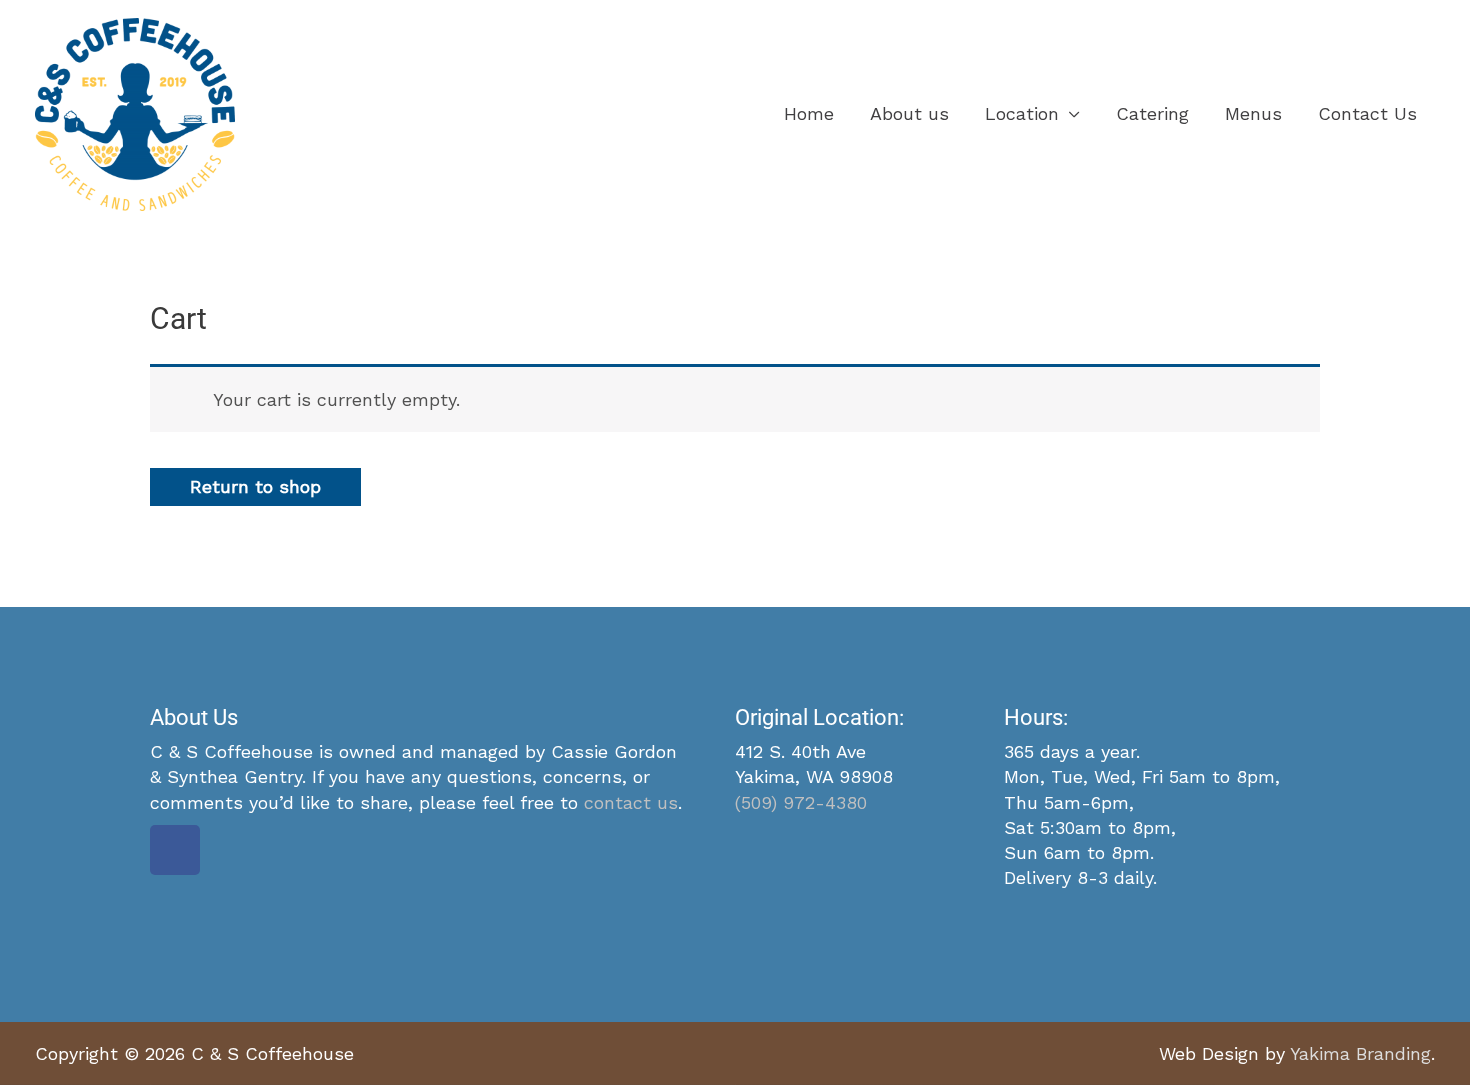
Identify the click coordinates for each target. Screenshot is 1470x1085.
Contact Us (1367, 113)
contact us (631, 802)
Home (809, 113)
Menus (1253, 113)
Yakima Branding (1360, 1053)
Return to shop (255, 486)
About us (909, 113)
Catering (1152, 113)
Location (1022, 113)
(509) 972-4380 (801, 802)
